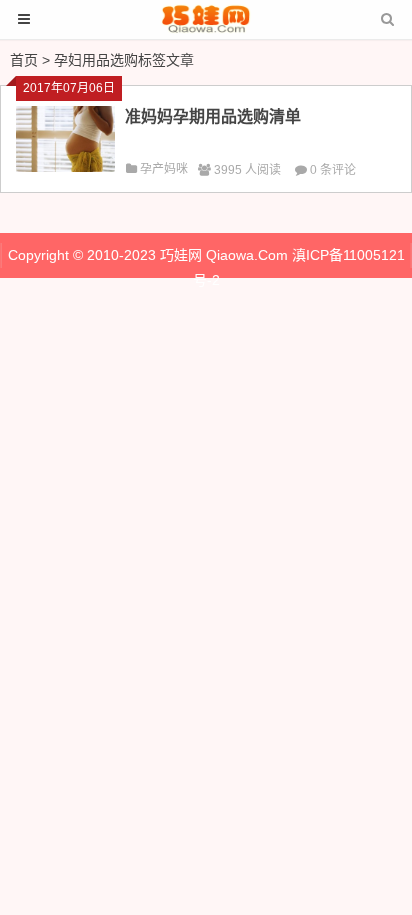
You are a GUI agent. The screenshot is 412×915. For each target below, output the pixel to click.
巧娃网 (181, 255)
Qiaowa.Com (247, 255)
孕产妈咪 (164, 169)
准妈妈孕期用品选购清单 (213, 116)
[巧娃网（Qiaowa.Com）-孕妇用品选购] (206, 28)
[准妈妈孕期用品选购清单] (65, 167)
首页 (24, 60)
